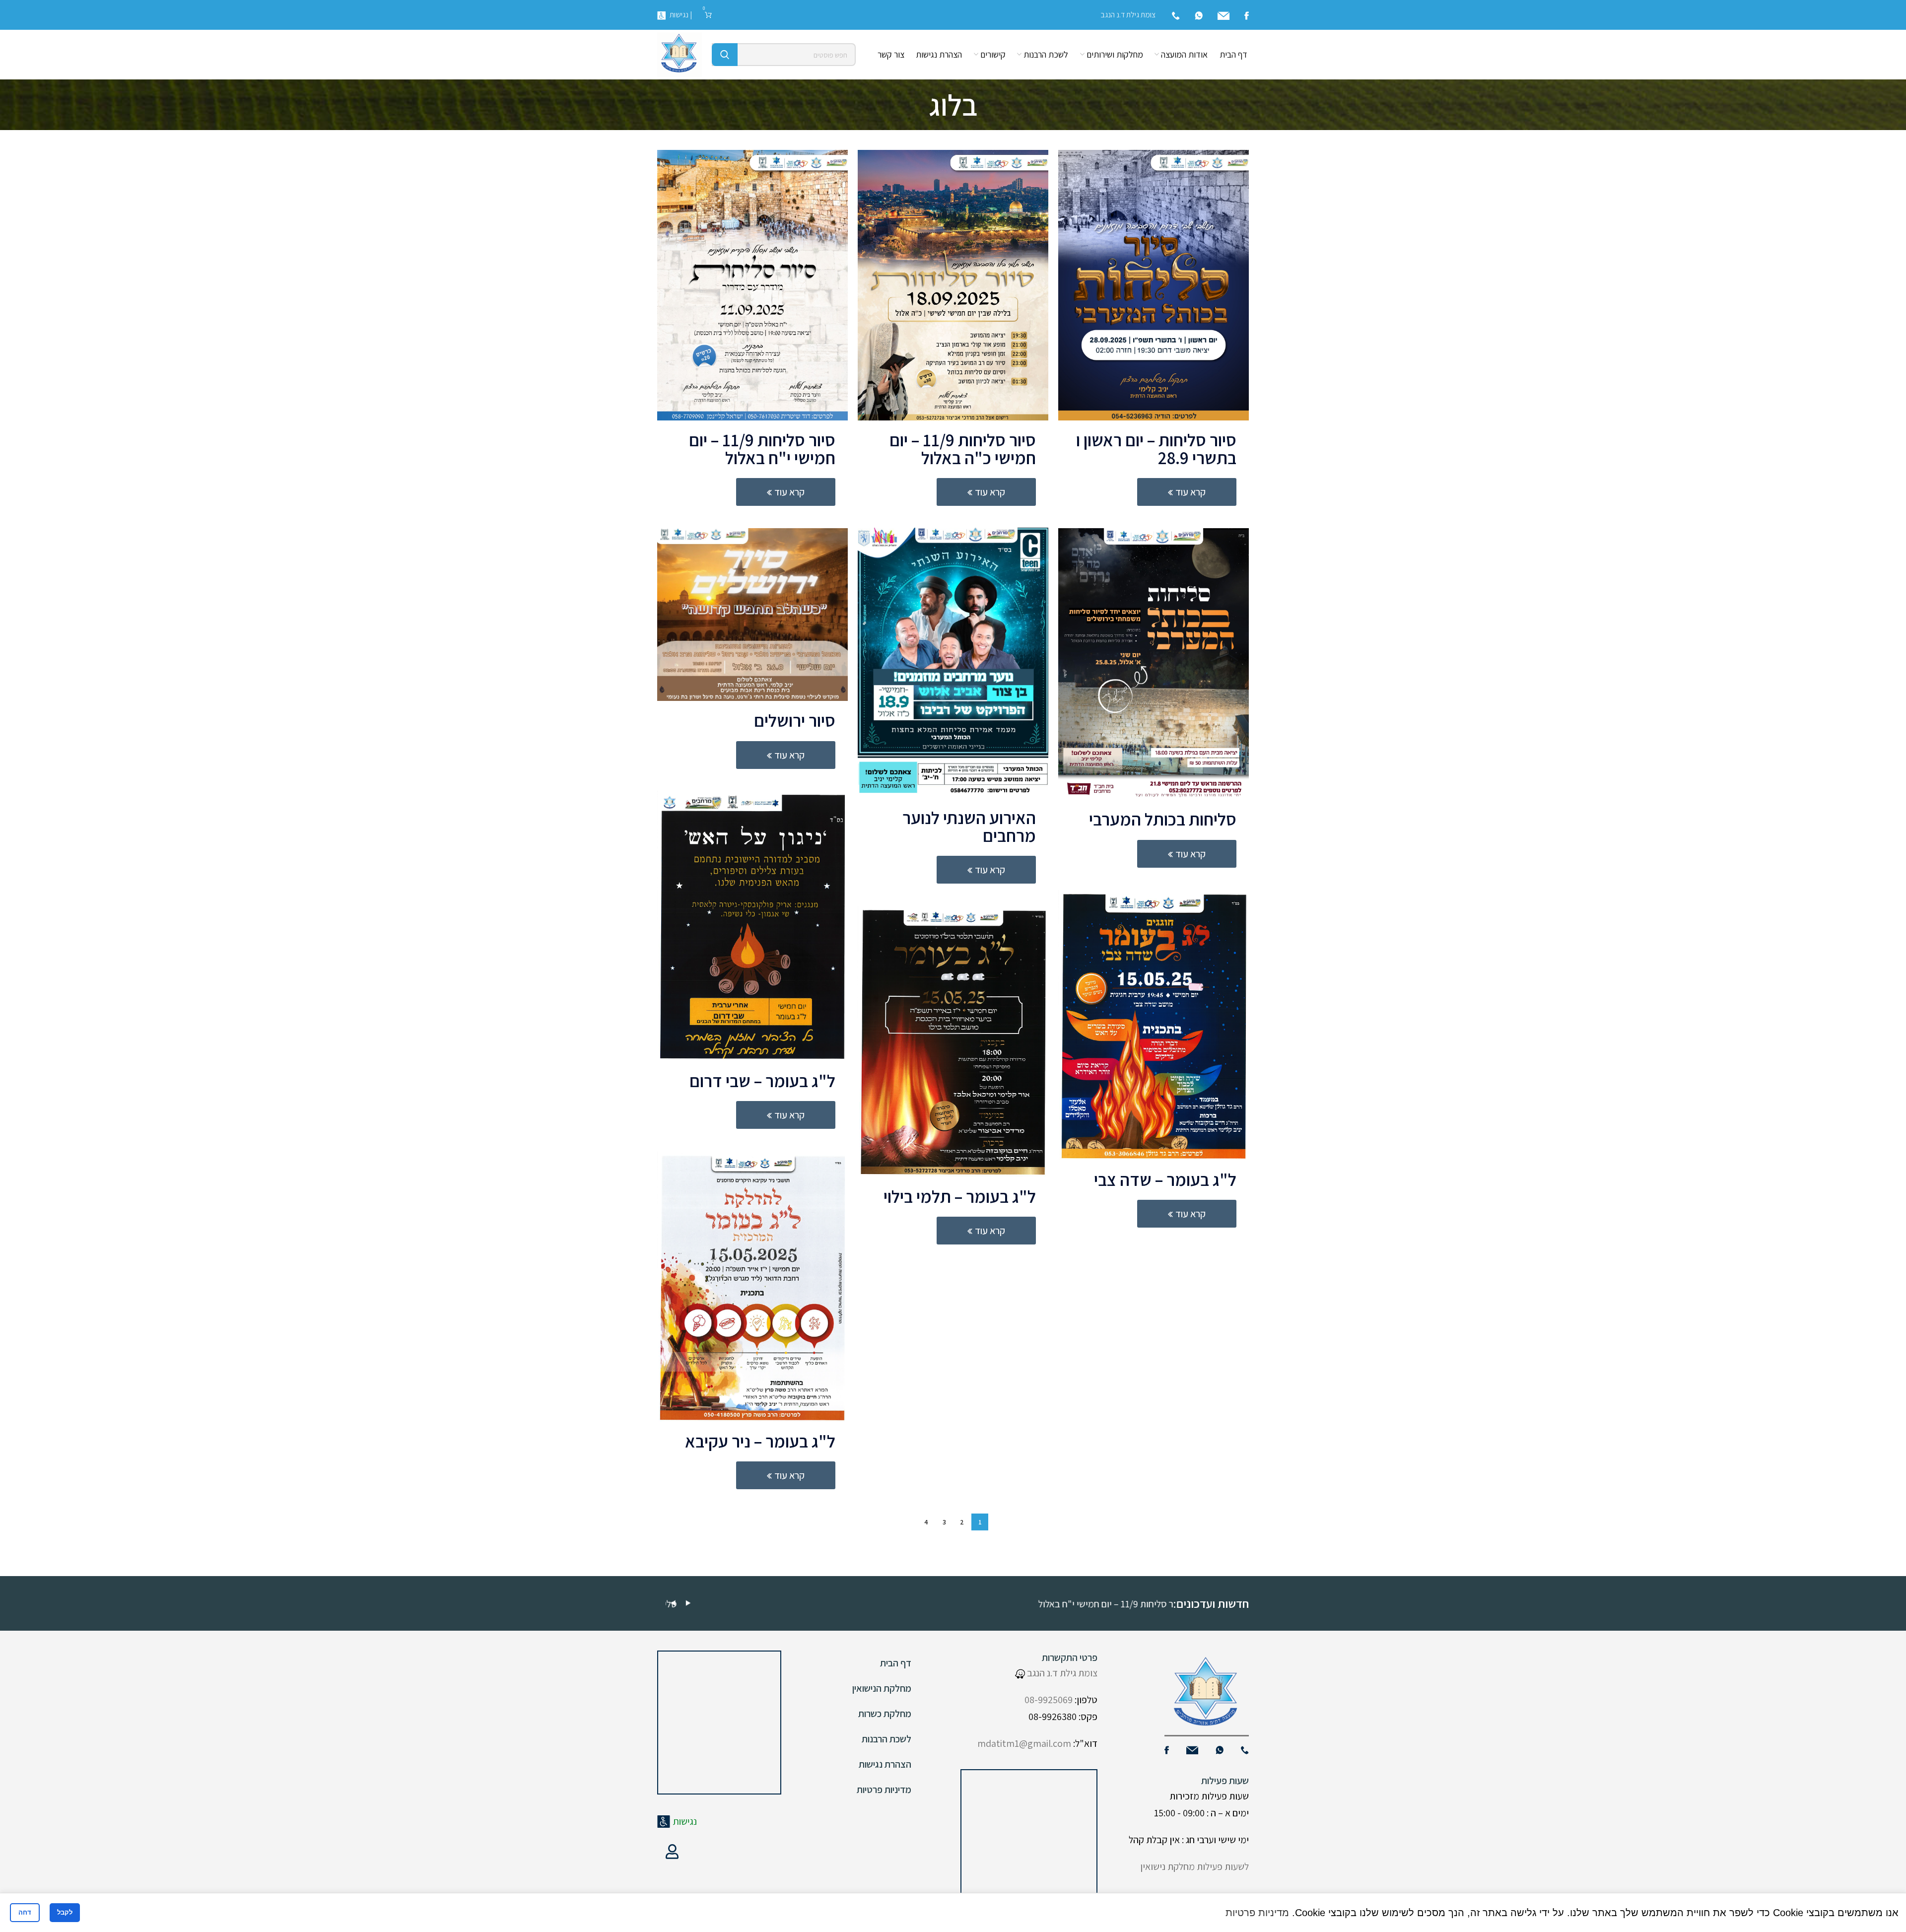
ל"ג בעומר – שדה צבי (1165, 1179)
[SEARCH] (725, 55)
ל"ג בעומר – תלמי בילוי (960, 1196)
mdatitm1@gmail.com (1024, 1743)
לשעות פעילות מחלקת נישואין (1194, 1866)
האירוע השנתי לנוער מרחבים (969, 827)
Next (688, 1603)
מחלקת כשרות (885, 1714)
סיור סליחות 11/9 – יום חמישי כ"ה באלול (963, 449)
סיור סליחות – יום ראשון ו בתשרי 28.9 (1156, 449)
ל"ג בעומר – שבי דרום (762, 1081)
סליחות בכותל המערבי (1163, 819)
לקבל (65, 1912)
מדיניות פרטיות (884, 1790)
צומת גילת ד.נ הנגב (1061, 1673)
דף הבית (896, 1663)
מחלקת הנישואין (882, 1688)
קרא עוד (1191, 492)
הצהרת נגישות (885, 1764)
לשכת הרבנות (886, 1739)
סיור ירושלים (795, 720)
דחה (25, 1912)
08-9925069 (1049, 1700)
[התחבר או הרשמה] (672, 1852)
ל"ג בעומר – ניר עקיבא (760, 1441)
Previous (673, 1603)
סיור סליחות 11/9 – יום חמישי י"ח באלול (762, 449)
